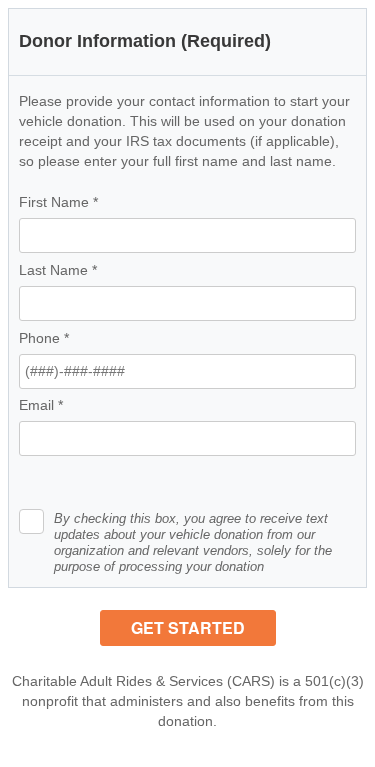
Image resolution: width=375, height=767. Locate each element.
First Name (58, 202)
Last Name (58, 270)
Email (41, 405)
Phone (44, 338)
